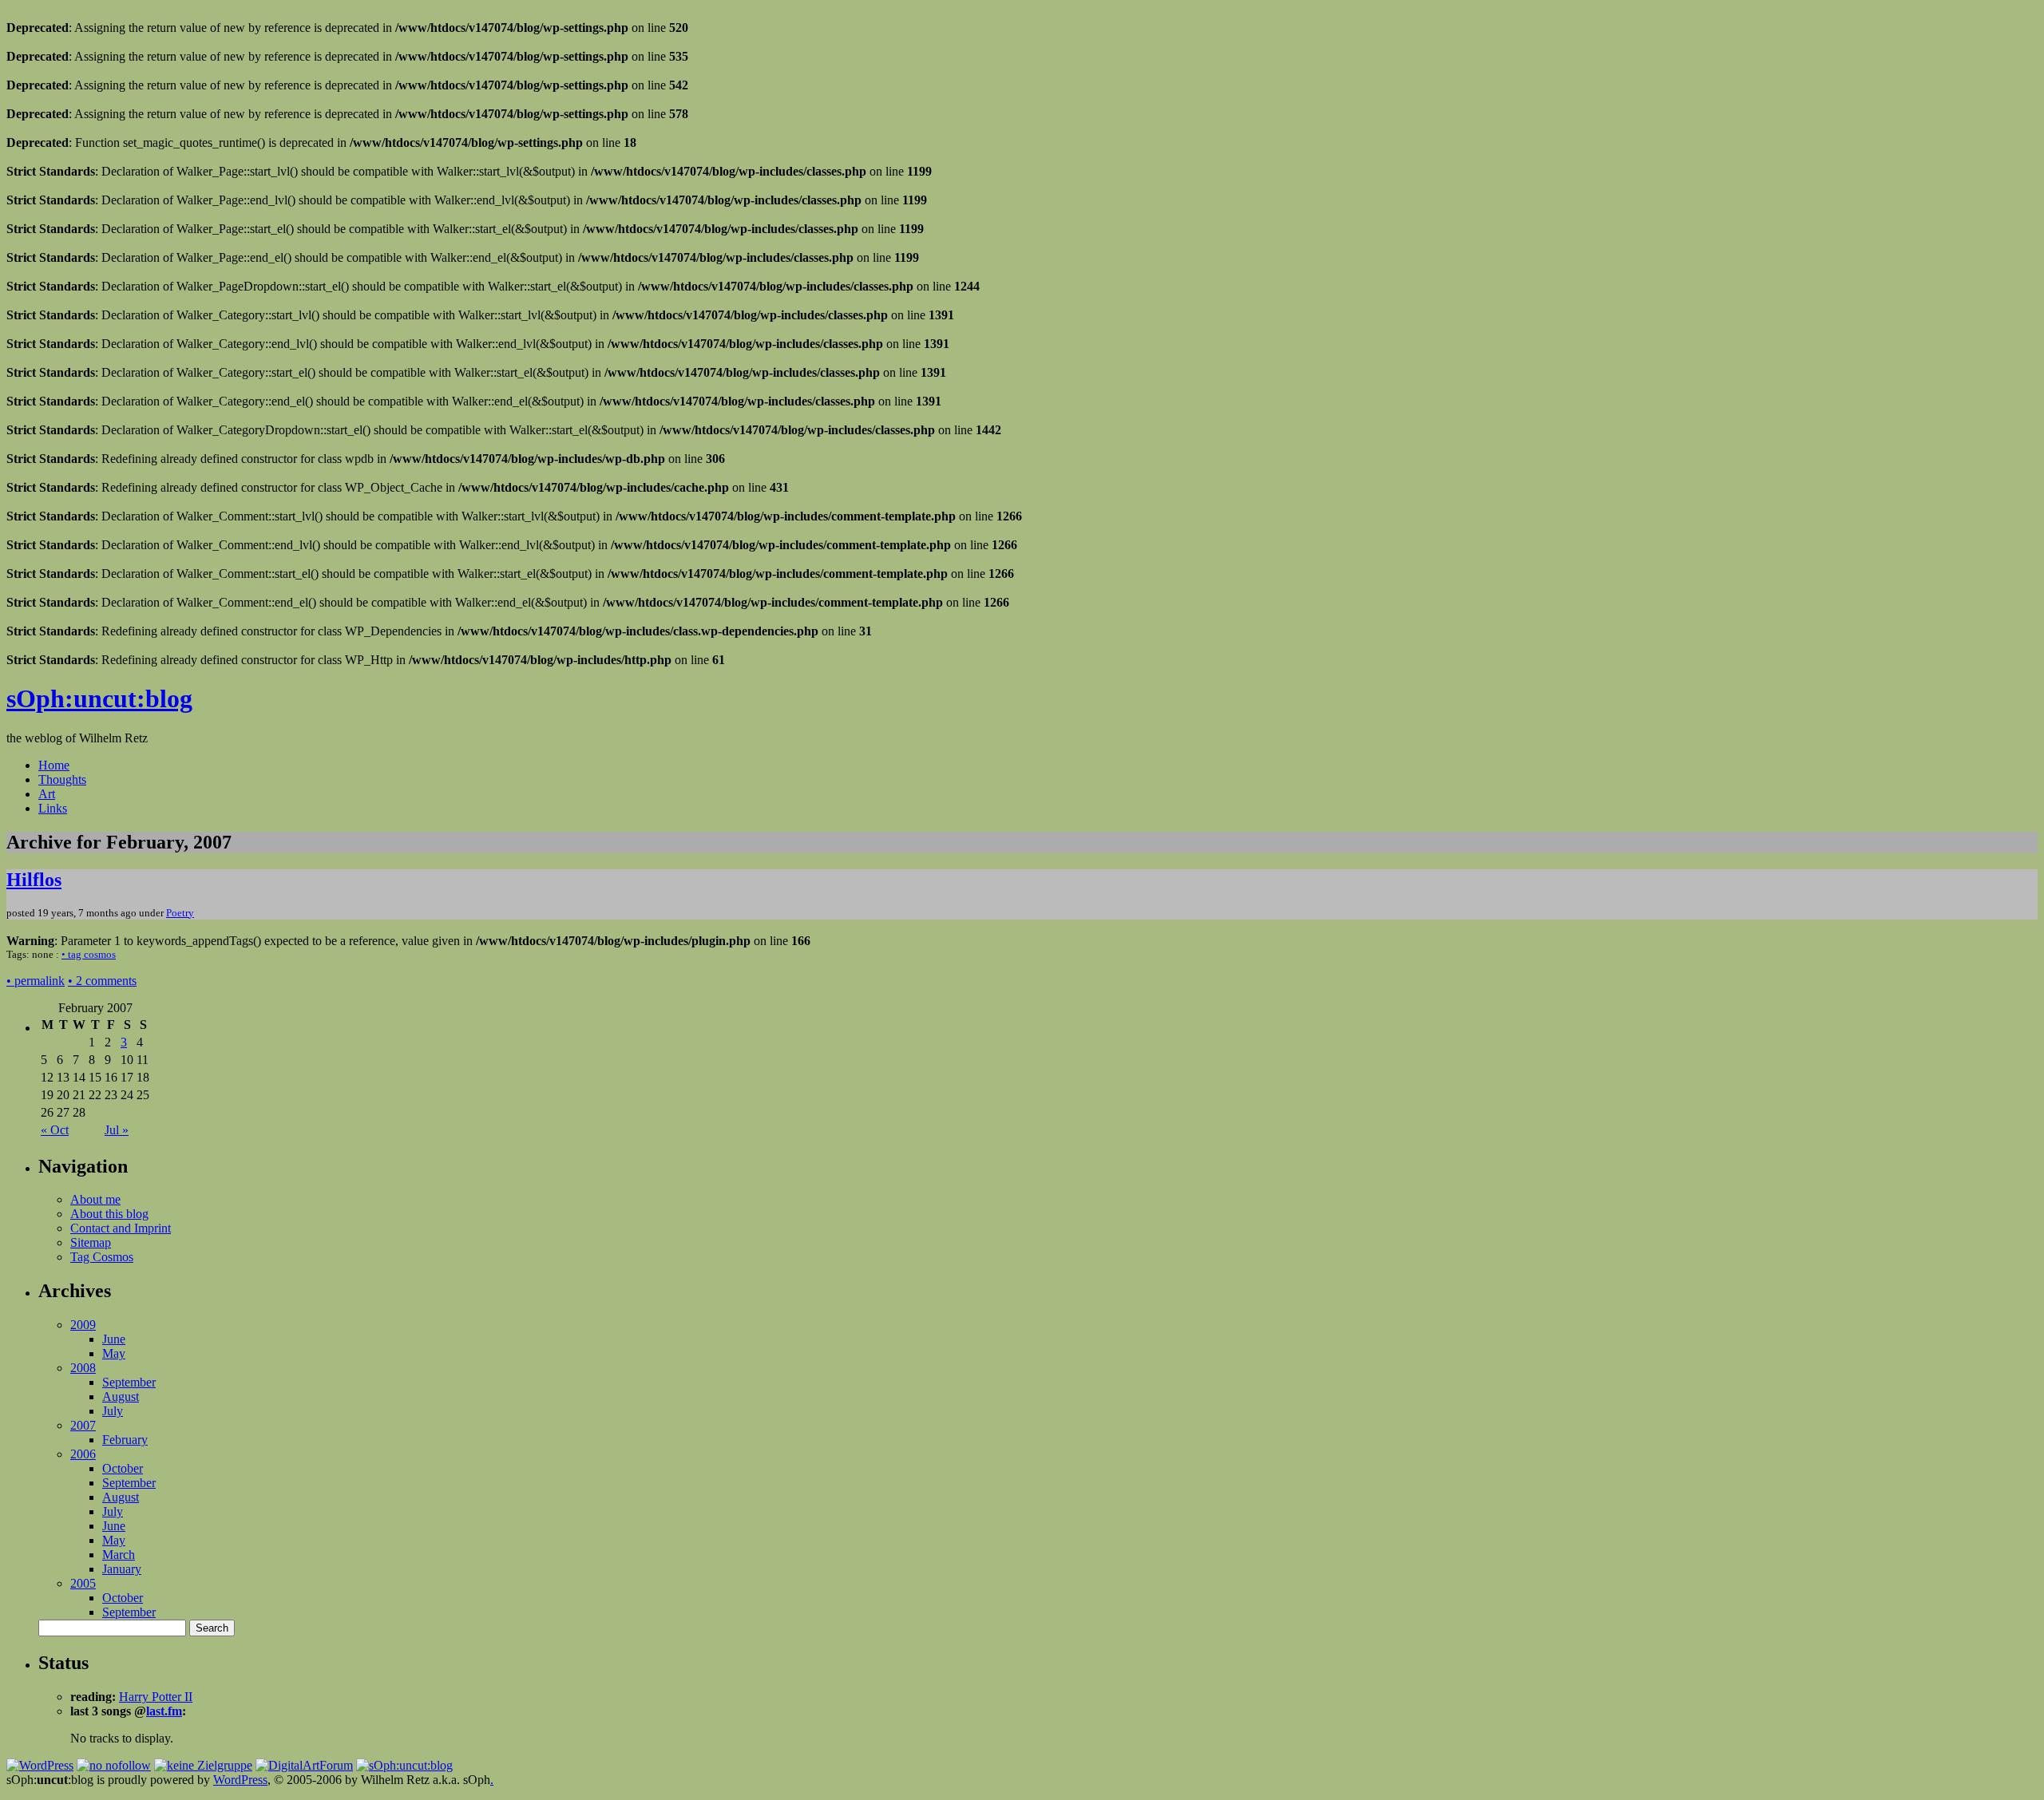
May (114, 1353)
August (121, 1396)
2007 (83, 1425)
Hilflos (34, 880)
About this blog (109, 1214)
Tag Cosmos (102, 1257)
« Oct (55, 1130)
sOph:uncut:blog (99, 698)
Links (53, 808)
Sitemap (91, 1242)
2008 (83, 1368)
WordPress (240, 1780)
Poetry (180, 913)
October (123, 1468)
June (114, 1339)
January (122, 1569)
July (113, 1411)
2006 (83, 1454)
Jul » (117, 1130)
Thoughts (62, 779)
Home (54, 765)
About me (95, 1199)
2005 (83, 1583)
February (125, 1440)
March (119, 1555)
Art (47, 794)
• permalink (36, 981)
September (129, 1382)
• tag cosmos (89, 954)
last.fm (164, 1711)
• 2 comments (102, 981)
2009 (83, 1325)
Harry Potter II (156, 1697)
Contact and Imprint (121, 1228)
